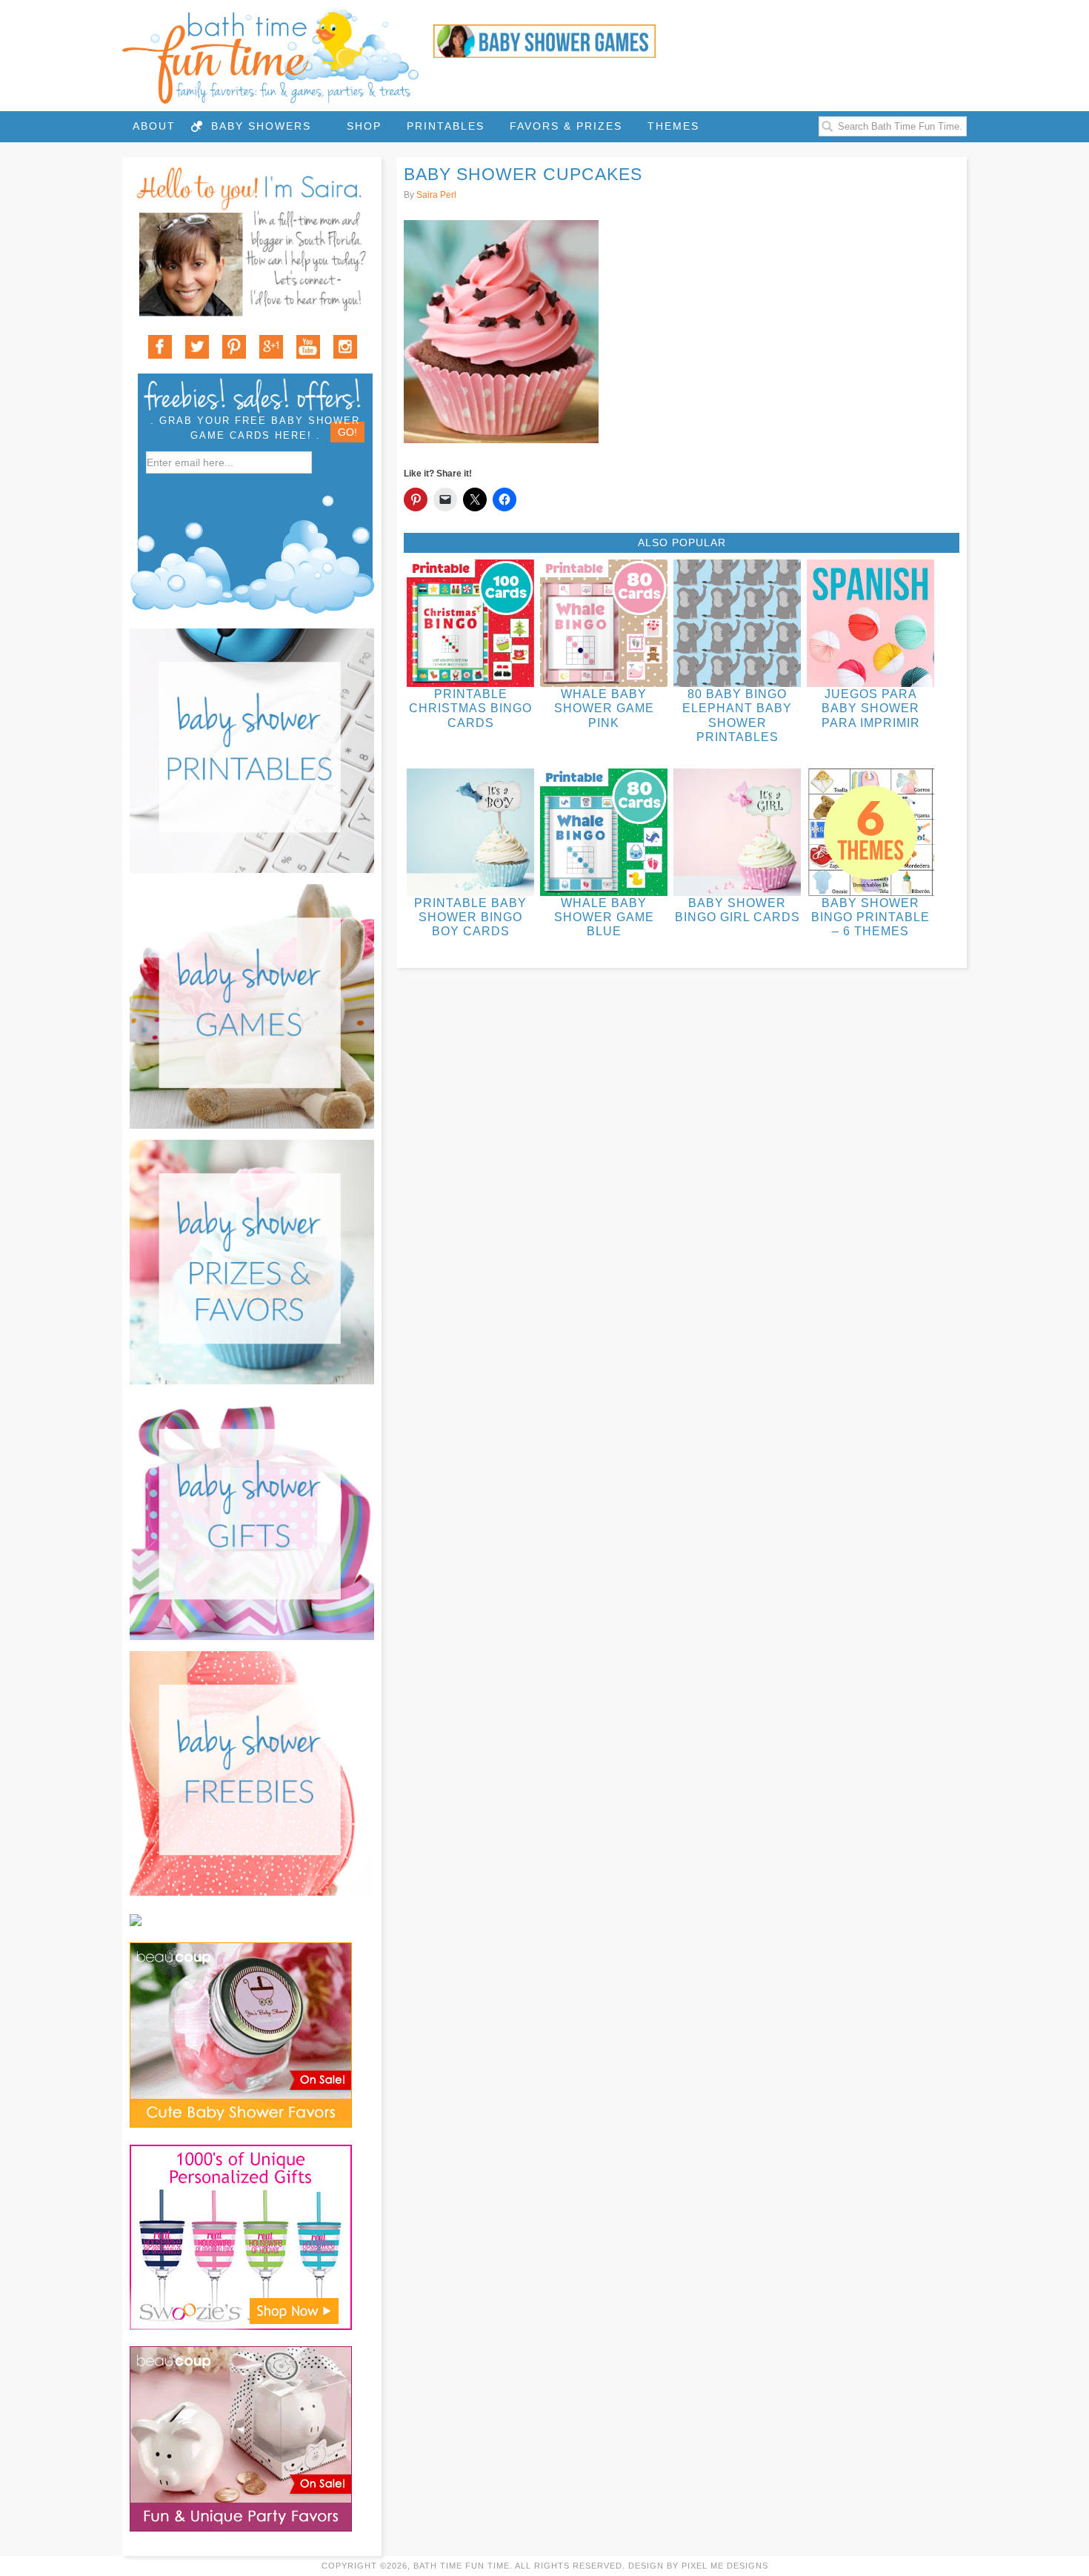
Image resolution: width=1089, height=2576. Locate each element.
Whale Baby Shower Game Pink (604, 708)
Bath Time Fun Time (270, 56)
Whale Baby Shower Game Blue (604, 917)
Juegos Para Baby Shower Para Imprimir (871, 708)
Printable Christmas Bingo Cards (470, 708)
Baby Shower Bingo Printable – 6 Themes (870, 917)
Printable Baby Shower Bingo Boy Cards (470, 917)
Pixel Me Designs (725, 2566)
